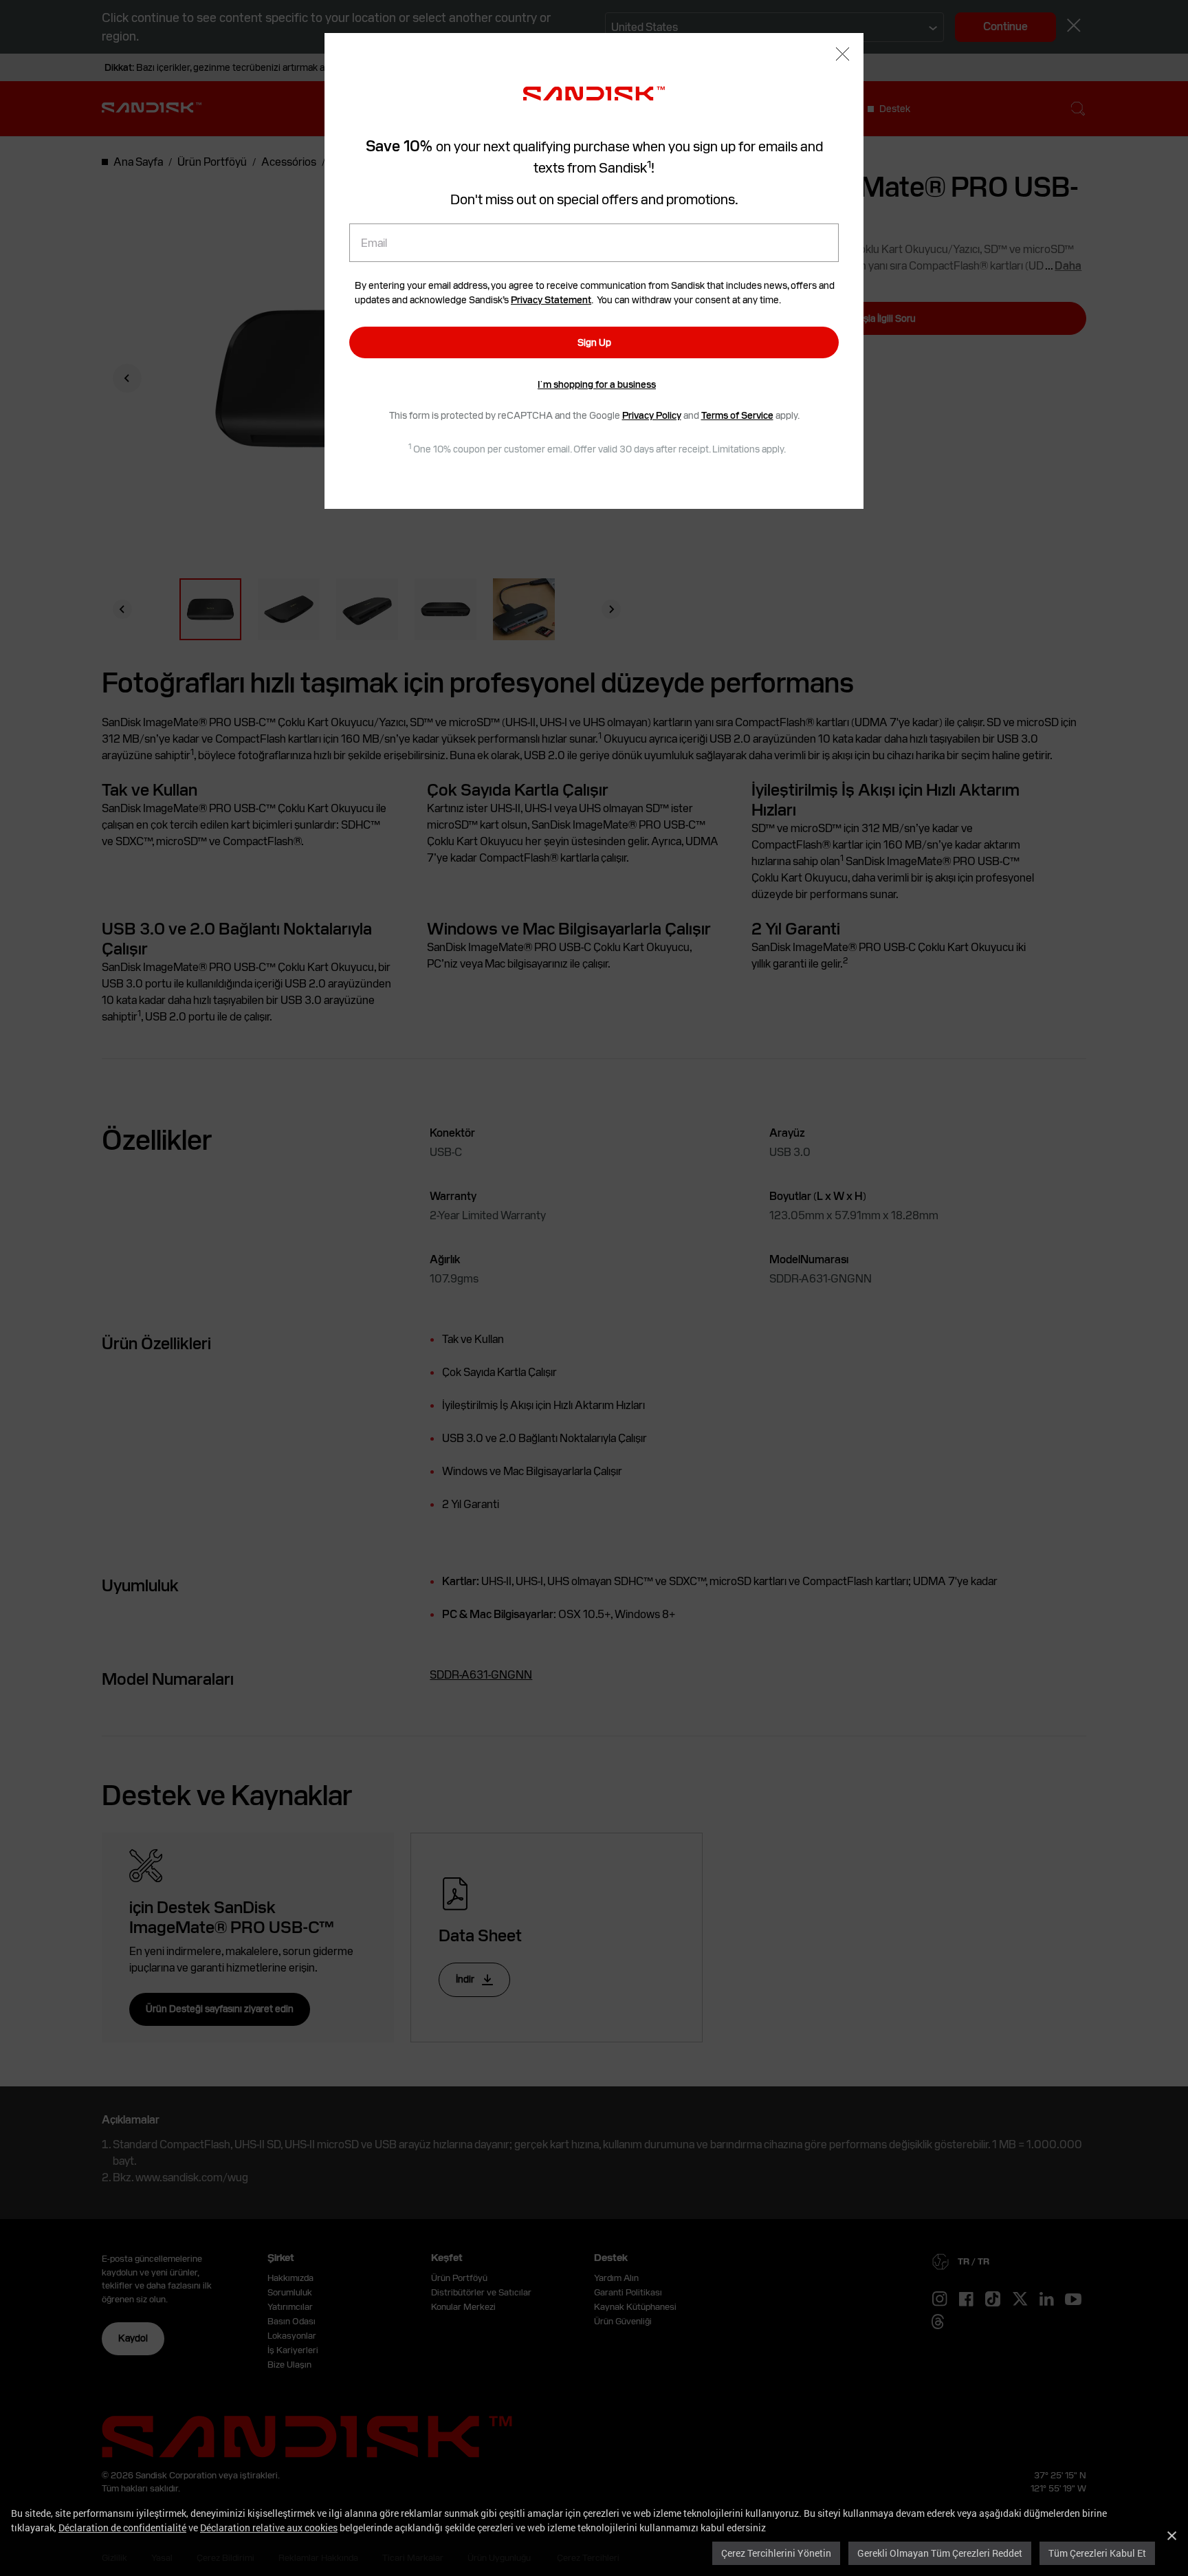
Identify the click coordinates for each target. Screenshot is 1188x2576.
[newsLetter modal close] (843, 55)
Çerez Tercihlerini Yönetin (776, 2553)
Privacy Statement (551, 300)
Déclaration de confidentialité (122, 2528)
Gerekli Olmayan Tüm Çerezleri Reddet (940, 2553)
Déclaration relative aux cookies (269, 2528)
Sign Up (594, 342)
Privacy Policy (652, 415)
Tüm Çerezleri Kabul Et (1097, 2553)
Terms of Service (737, 415)
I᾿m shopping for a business (597, 384)
